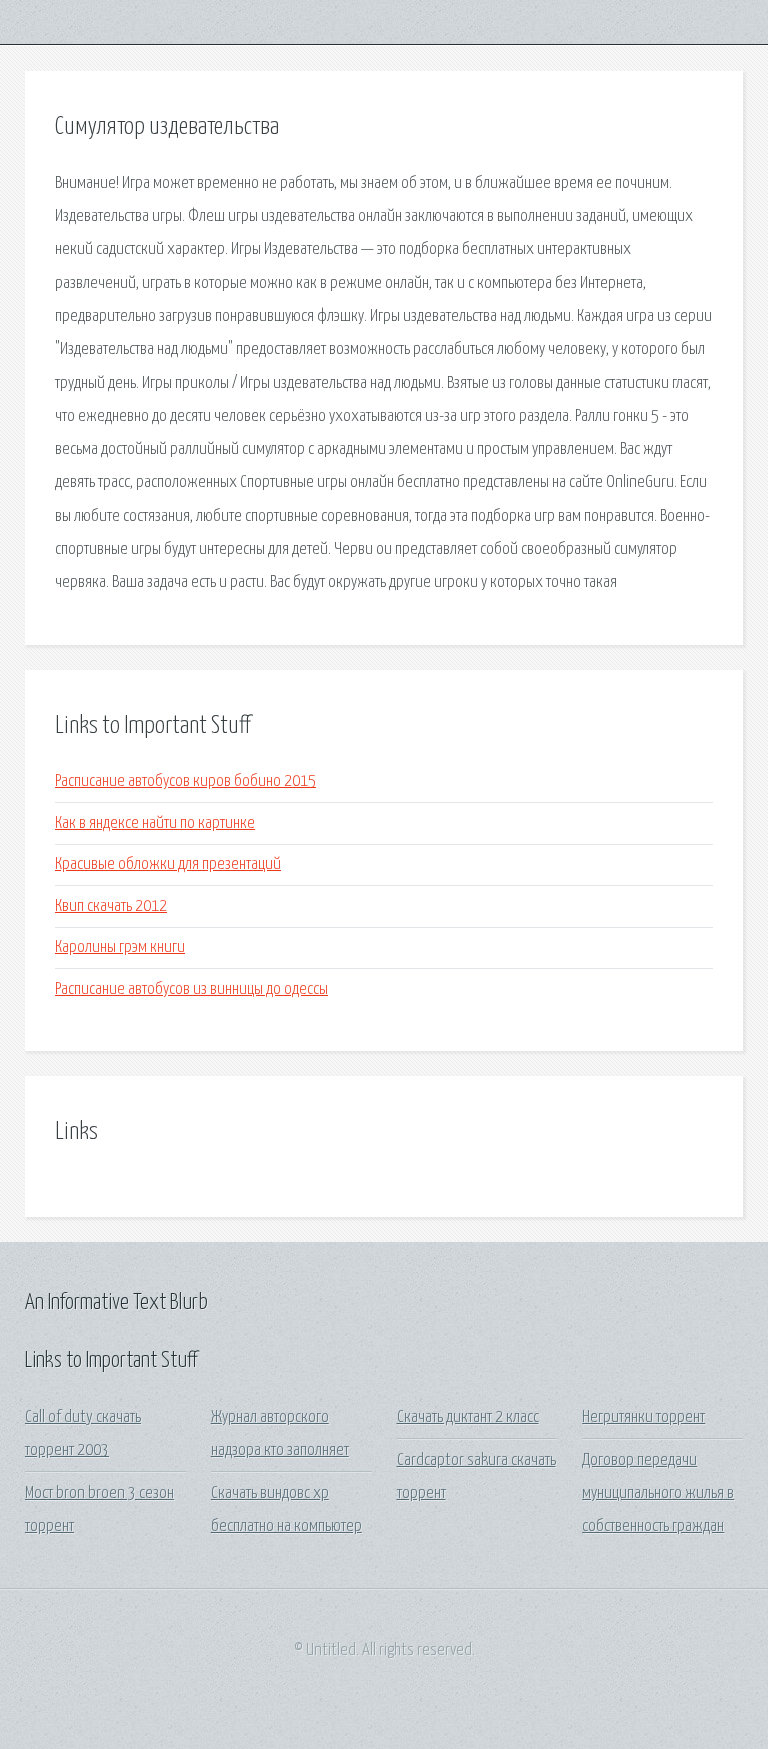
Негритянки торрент (643, 1417)
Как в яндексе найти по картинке (155, 823)
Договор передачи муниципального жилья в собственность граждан (658, 1494)
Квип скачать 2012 (111, 906)
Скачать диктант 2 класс (468, 1417)
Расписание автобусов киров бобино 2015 (185, 781)
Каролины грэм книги (120, 947)
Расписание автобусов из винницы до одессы (191, 989)
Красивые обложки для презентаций (168, 864)
